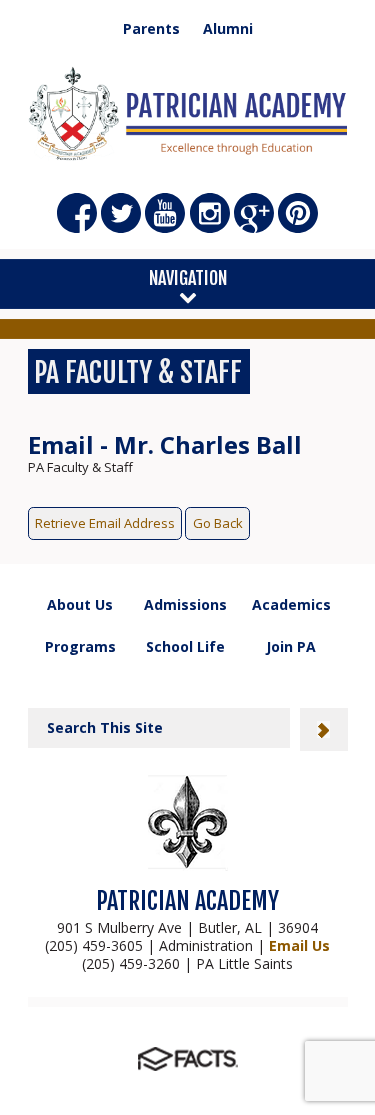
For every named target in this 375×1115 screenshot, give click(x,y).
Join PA (291, 646)
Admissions (185, 604)
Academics (291, 604)
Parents (151, 29)
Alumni (228, 29)
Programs (80, 646)
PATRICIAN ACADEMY (187, 901)
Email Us (299, 945)
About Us (80, 604)
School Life (185, 646)
